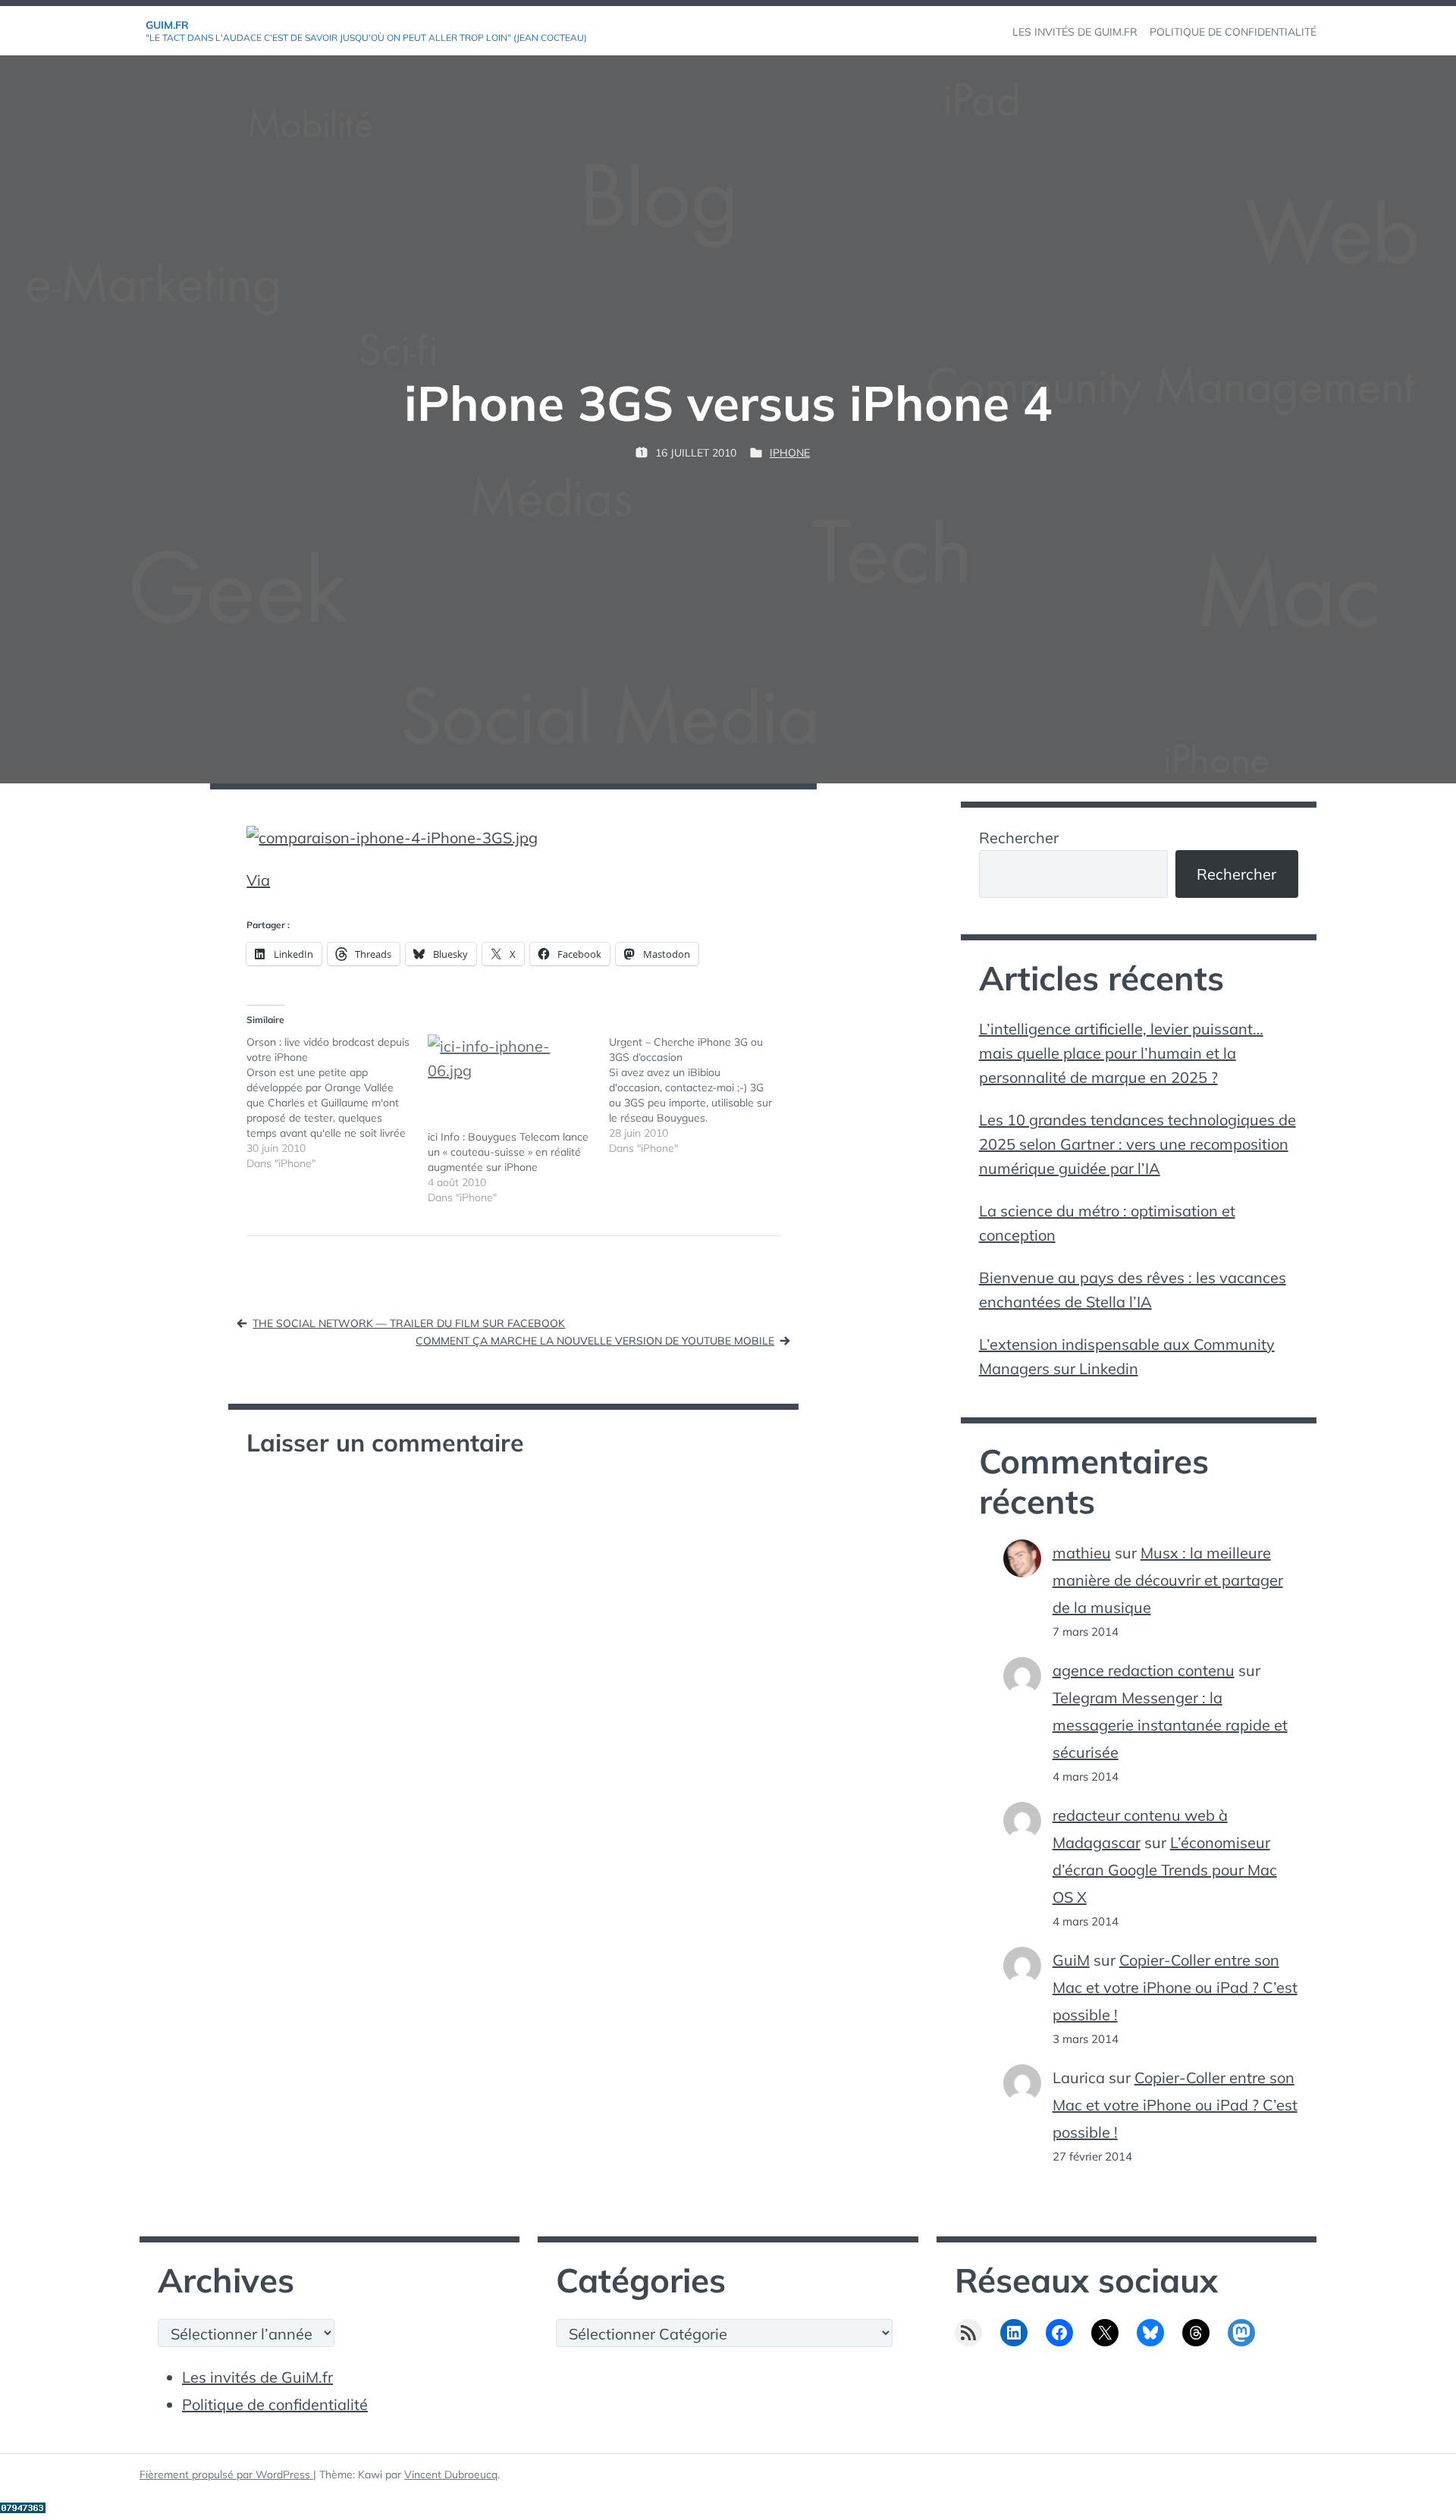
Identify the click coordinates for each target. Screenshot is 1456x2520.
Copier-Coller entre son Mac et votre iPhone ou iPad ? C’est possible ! (1175, 1987)
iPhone (790, 453)
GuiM (1071, 1960)
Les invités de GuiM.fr (257, 2377)
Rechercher (1019, 838)
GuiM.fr (167, 25)
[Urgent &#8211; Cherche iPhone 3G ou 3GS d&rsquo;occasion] (700, 1095)
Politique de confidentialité (275, 2404)
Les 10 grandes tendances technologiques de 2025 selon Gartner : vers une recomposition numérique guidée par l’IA (1137, 1144)
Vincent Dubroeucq (451, 2474)
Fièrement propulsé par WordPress (226, 2474)
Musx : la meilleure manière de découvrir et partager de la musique (1168, 1580)
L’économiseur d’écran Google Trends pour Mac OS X (1165, 1870)
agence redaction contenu (1144, 1670)
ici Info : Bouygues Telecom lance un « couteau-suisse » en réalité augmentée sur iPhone (508, 1152)
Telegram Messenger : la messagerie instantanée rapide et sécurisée (1170, 1725)
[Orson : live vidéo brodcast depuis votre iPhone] (337, 1103)
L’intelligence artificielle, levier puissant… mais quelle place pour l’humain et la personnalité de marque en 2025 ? (1121, 1053)
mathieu (1082, 1553)
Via (258, 880)
